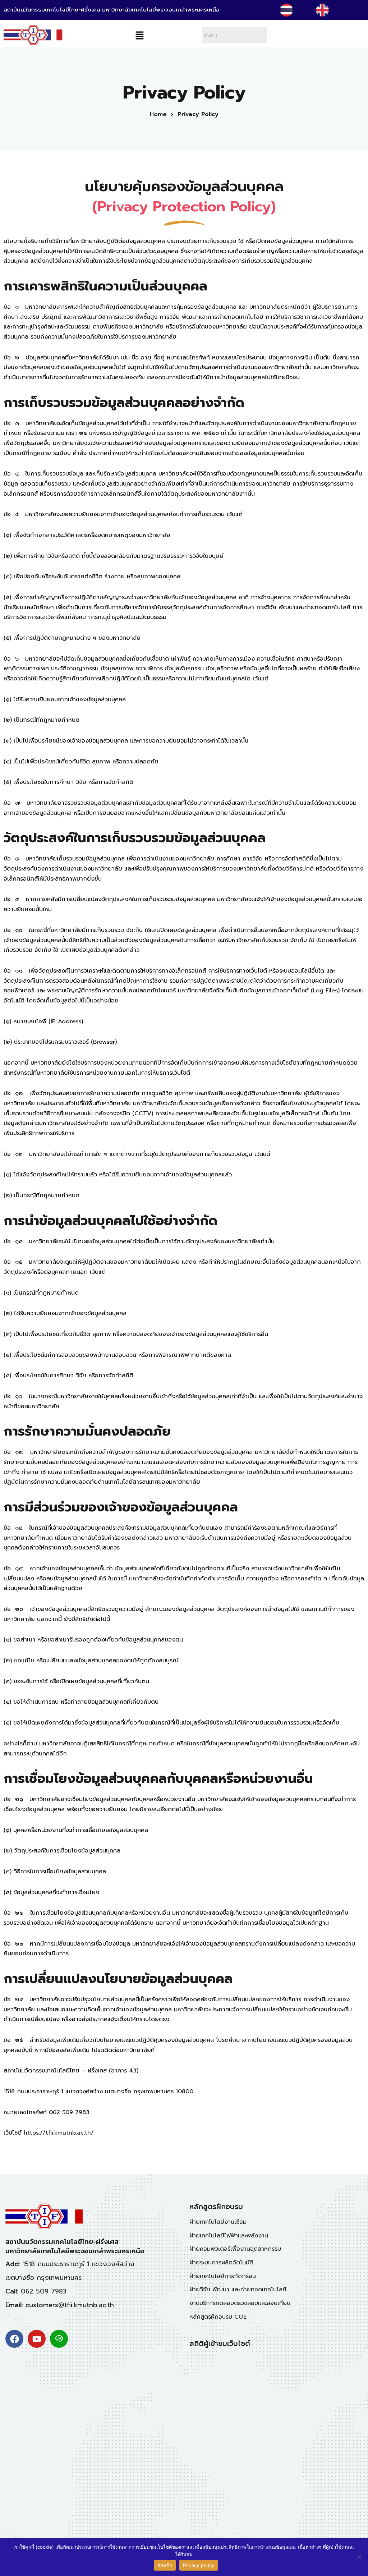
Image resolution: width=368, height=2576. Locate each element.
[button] (139, 36)
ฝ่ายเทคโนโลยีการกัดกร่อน (223, 2276)
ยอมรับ (165, 2565)
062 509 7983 (44, 2291)
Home (158, 114)
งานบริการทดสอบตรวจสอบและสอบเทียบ (240, 2303)
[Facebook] (14, 2339)
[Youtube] (37, 2339)
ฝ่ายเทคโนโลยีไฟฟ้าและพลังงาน (229, 2236)
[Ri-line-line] (59, 2339)
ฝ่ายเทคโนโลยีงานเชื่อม (218, 2222)
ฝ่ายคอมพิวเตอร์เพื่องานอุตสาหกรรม (235, 2249)
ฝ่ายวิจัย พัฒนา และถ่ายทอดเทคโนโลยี (238, 2290)
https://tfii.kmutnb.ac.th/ (59, 2133)
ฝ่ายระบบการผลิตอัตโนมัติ (221, 2263)
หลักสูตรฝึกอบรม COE (218, 2317)
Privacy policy (199, 2565)
